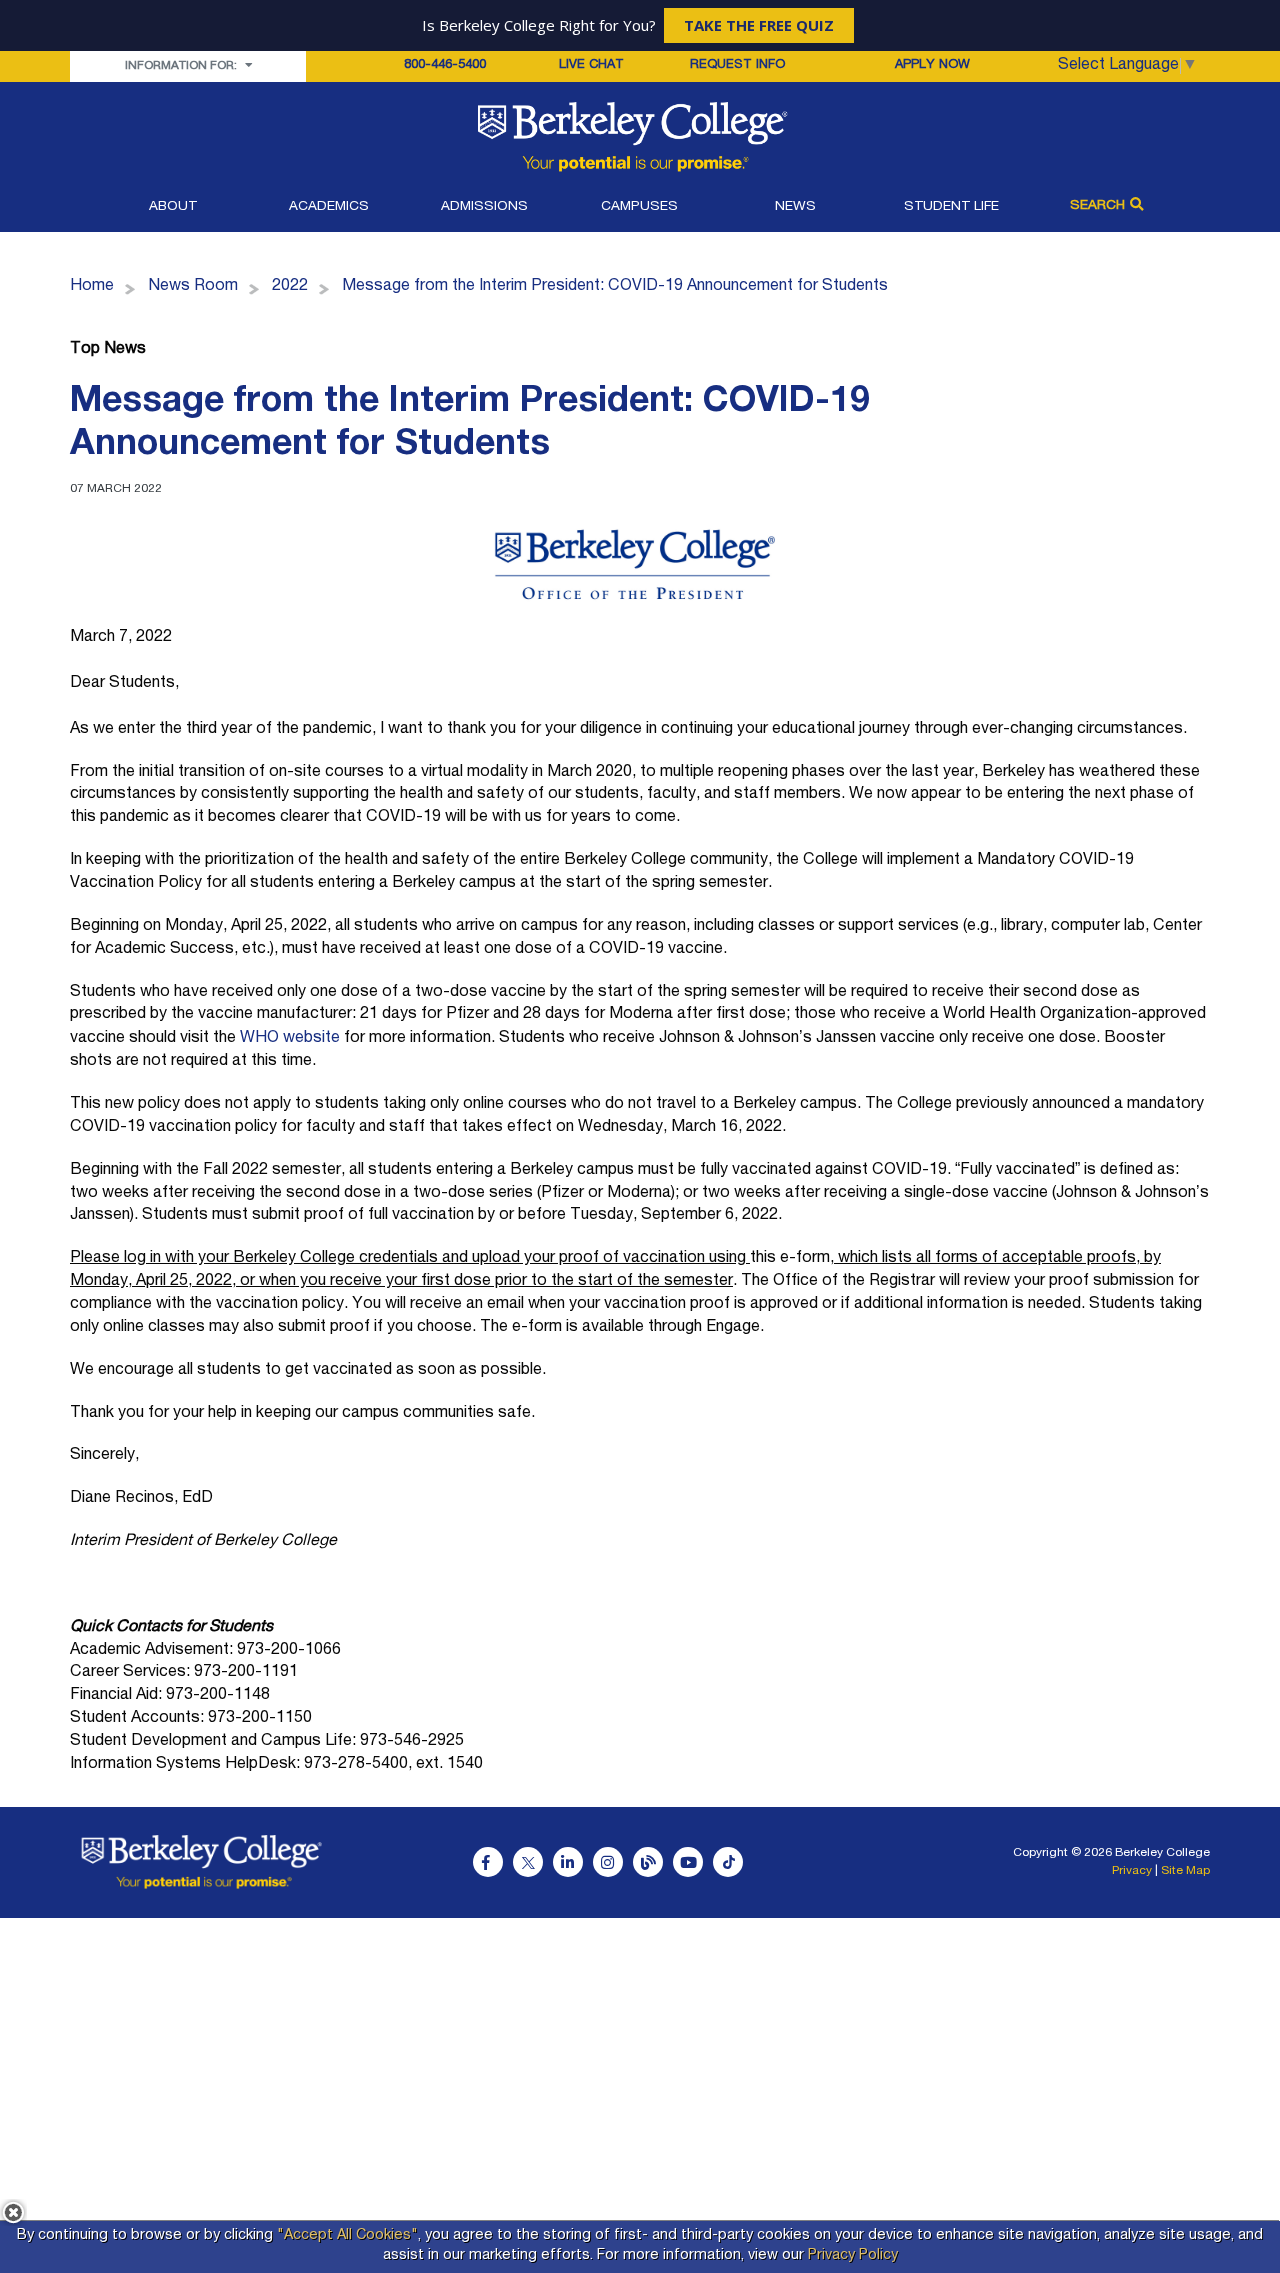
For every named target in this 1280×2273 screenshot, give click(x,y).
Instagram (608, 1862)
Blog (648, 1862)
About (173, 207)
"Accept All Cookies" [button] (347, 2236)
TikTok (728, 1862)
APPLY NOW (932, 65)
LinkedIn (568, 1862)
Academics (329, 207)
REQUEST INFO (737, 65)
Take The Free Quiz (759, 25)
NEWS (795, 207)
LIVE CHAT (591, 66)
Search (1097, 206)
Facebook (488, 1862)
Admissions (484, 207)
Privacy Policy (853, 2256)
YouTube (688, 1862)
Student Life (951, 207)
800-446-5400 (445, 65)
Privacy (1132, 1871)
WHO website (290, 1039)
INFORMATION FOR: (182, 66)
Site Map (1185, 1871)
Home (92, 287)
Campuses (639, 207)
